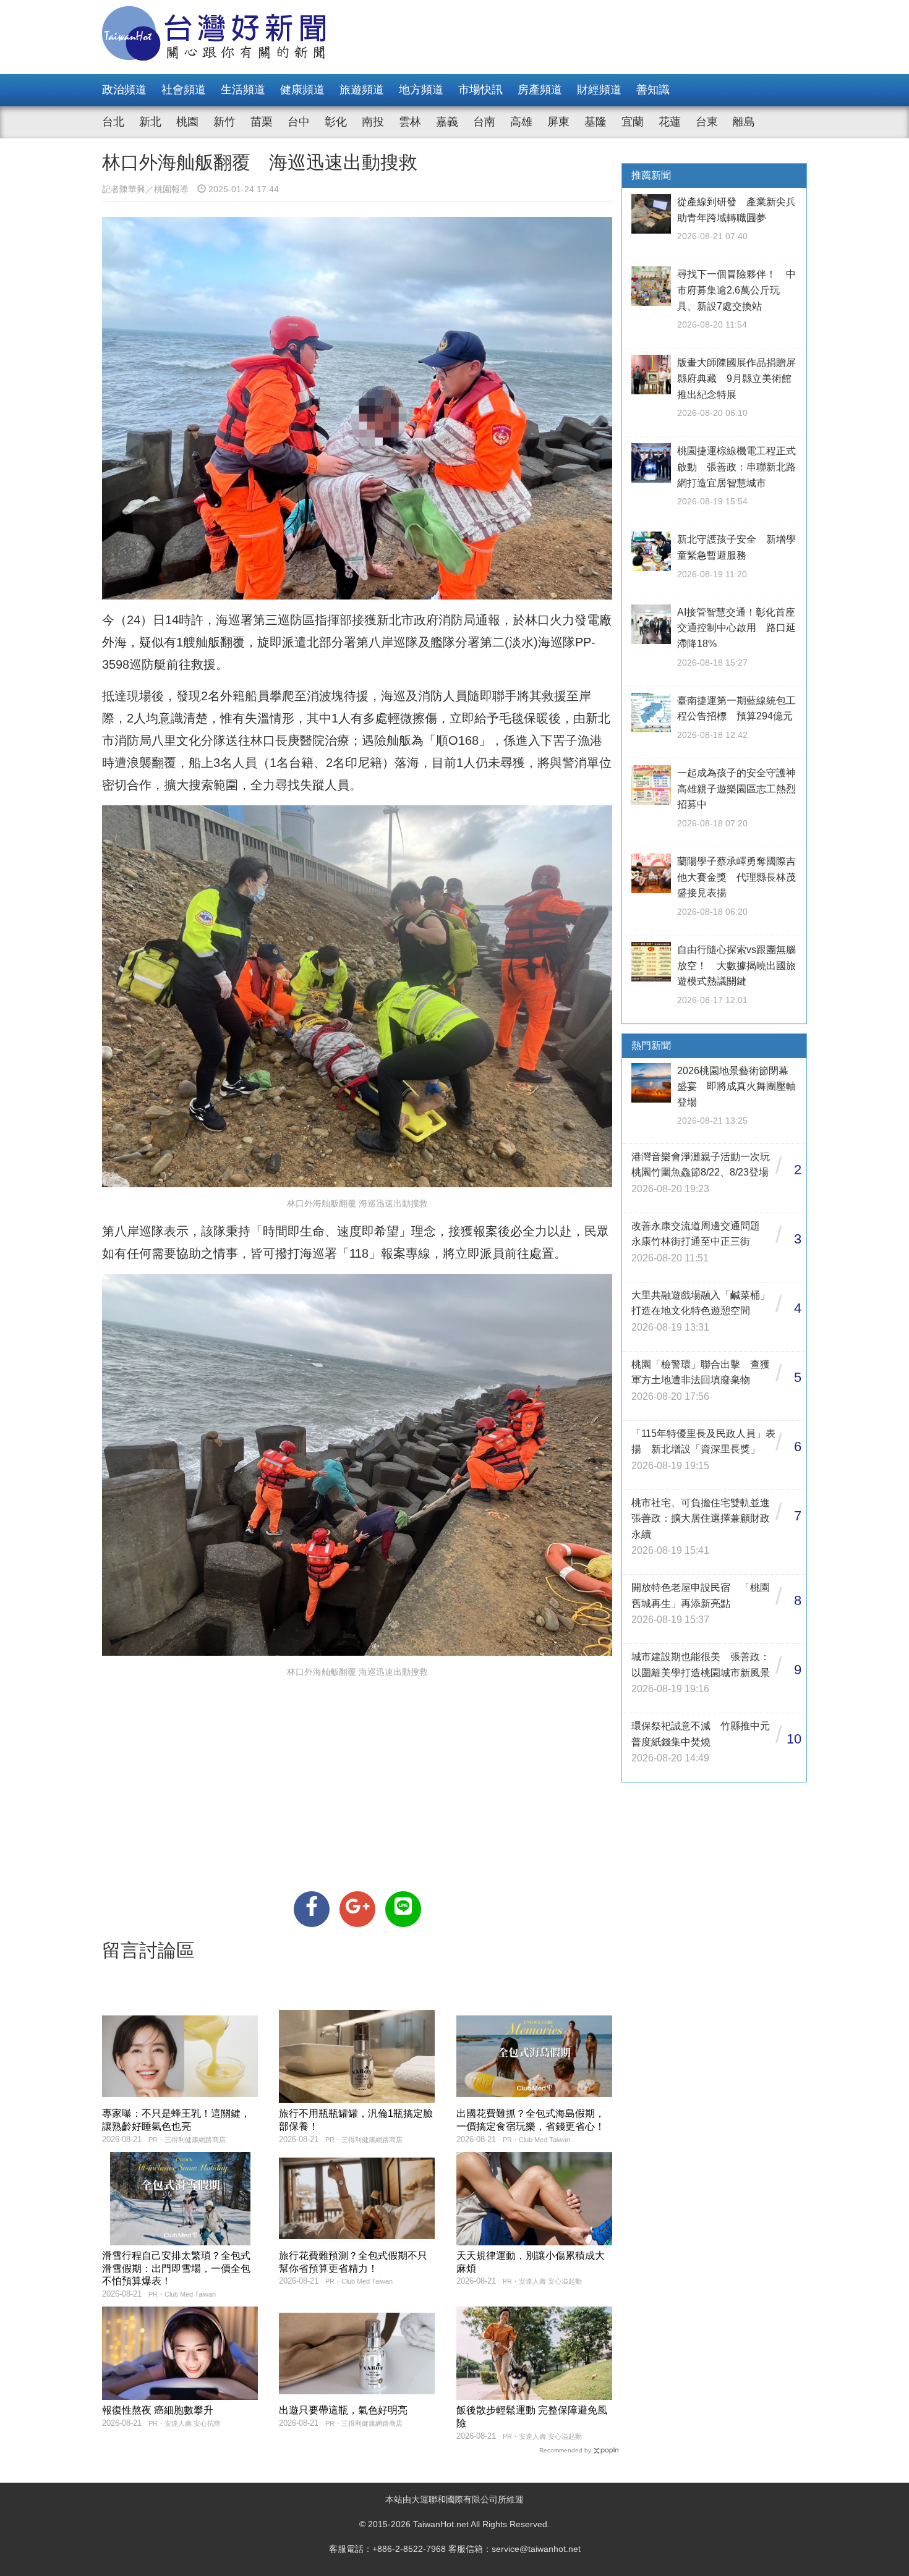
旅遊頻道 (362, 90)
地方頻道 (421, 90)
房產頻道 (540, 90)
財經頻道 (599, 90)
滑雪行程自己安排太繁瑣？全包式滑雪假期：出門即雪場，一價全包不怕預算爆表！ (176, 2269)
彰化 (336, 122)
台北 (113, 122)
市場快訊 (480, 90)
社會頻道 (184, 90)
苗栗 (262, 122)
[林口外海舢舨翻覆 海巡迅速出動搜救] (312, 1909)
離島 (744, 122)
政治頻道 (124, 90)
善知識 (653, 90)
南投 (373, 122)
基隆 (595, 122)
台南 (484, 122)
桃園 (187, 122)
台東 (707, 122)
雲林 (410, 122)
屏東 (558, 122)
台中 (299, 122)
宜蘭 (633, 122)
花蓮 (670, 122)
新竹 (224, 122)
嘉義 (447, 122)
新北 (150, 122)
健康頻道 (302, 90)
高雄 (521, 122)
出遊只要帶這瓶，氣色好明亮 (343, 2410)
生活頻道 (243, 90)
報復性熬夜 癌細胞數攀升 (158, 2410)
